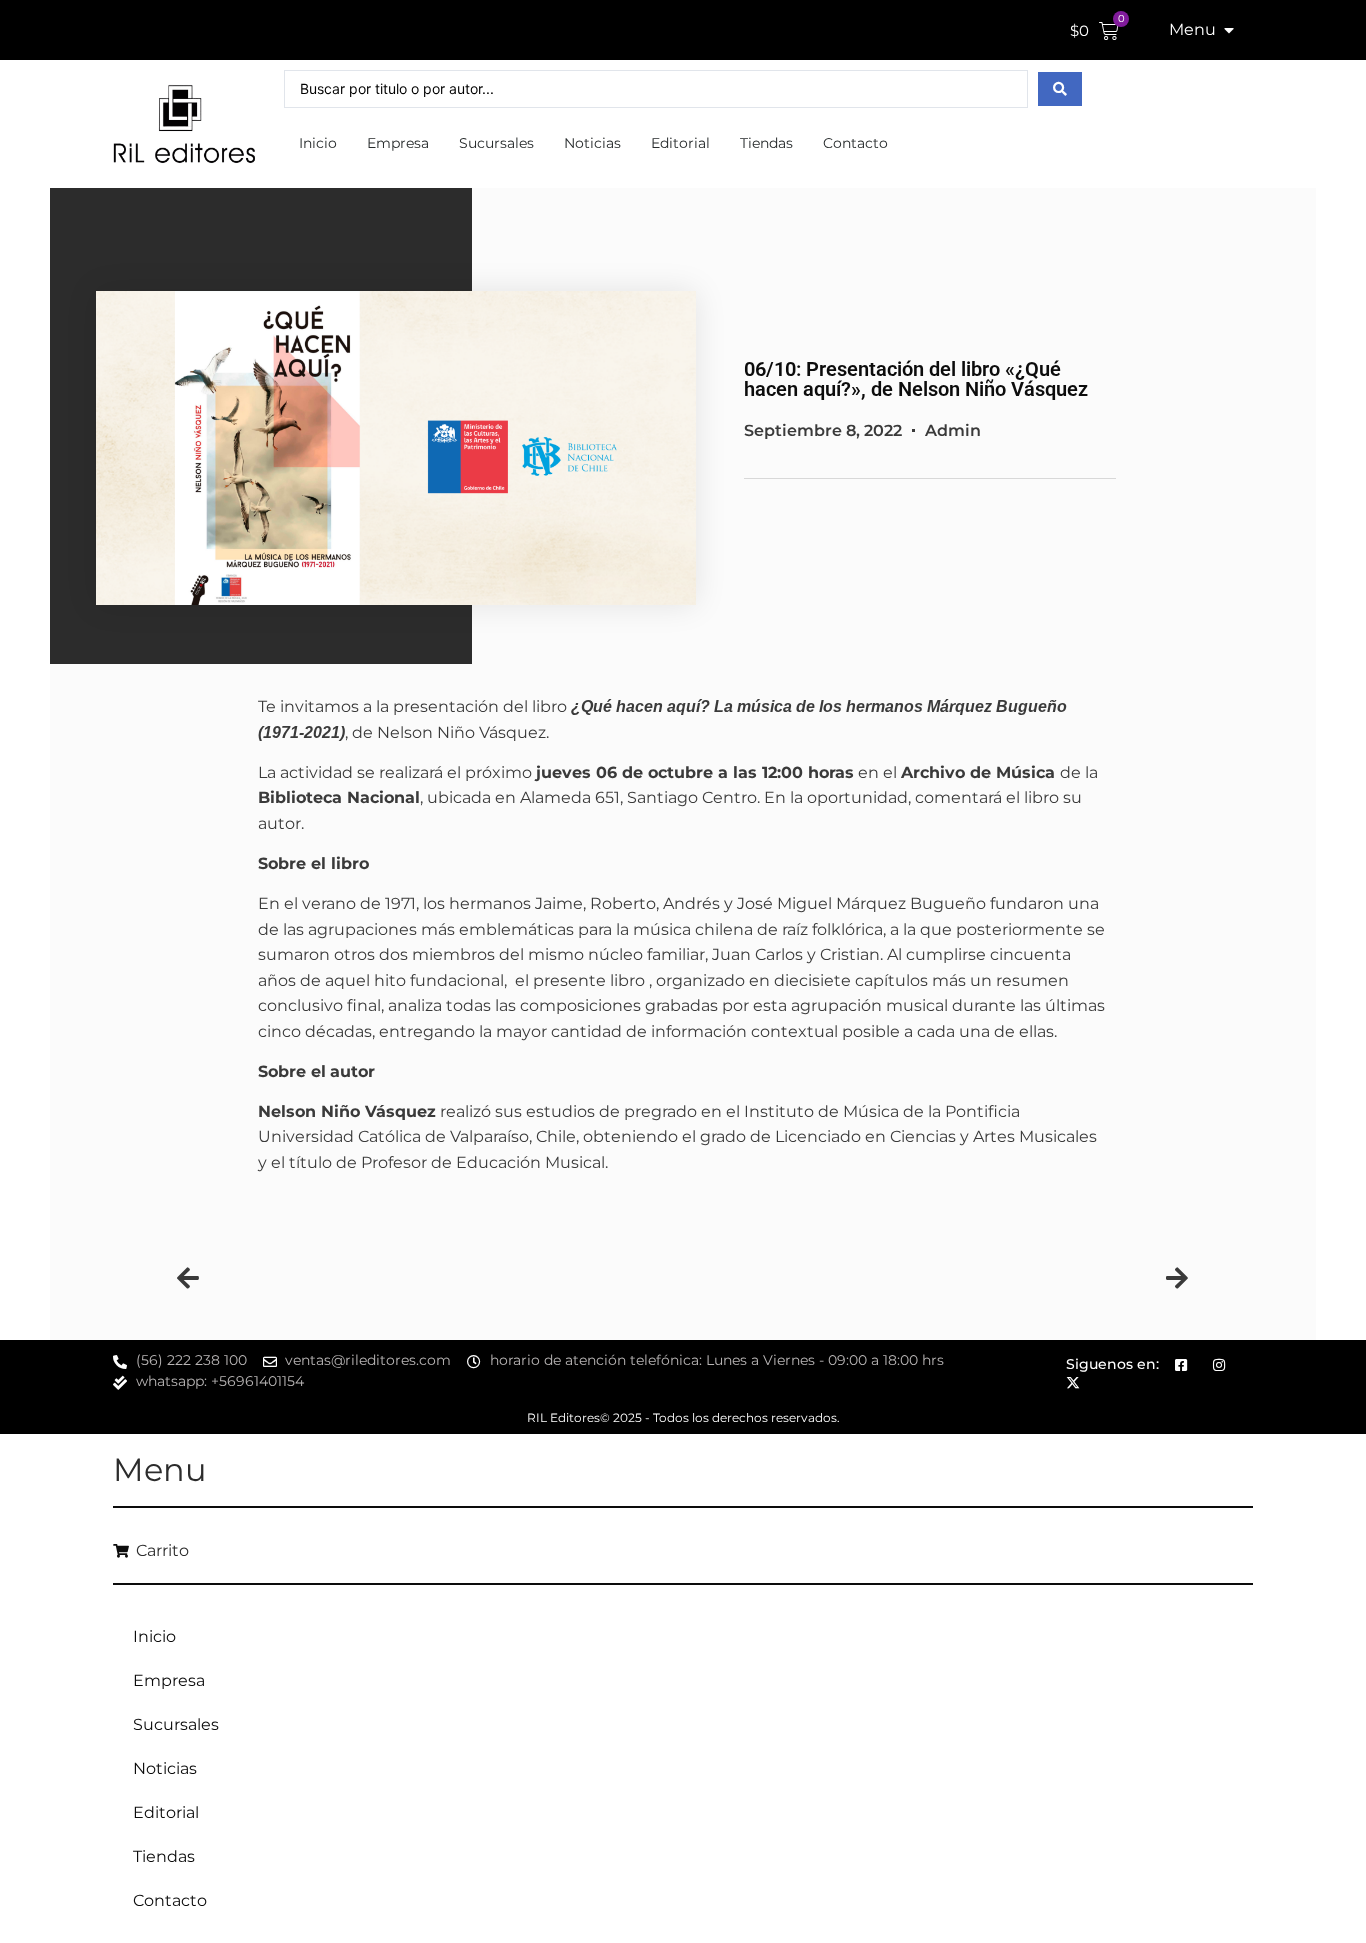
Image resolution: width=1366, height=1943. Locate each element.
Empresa (398, 143)
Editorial (680, 143)
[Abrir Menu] (1229, 30)
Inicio (318, 143)
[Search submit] (1060, 89)
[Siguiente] (936, 1280)
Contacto (855, 143)
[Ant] (430, 1280)
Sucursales (496, 143)
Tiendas (766, 143)
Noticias (592, 143)
